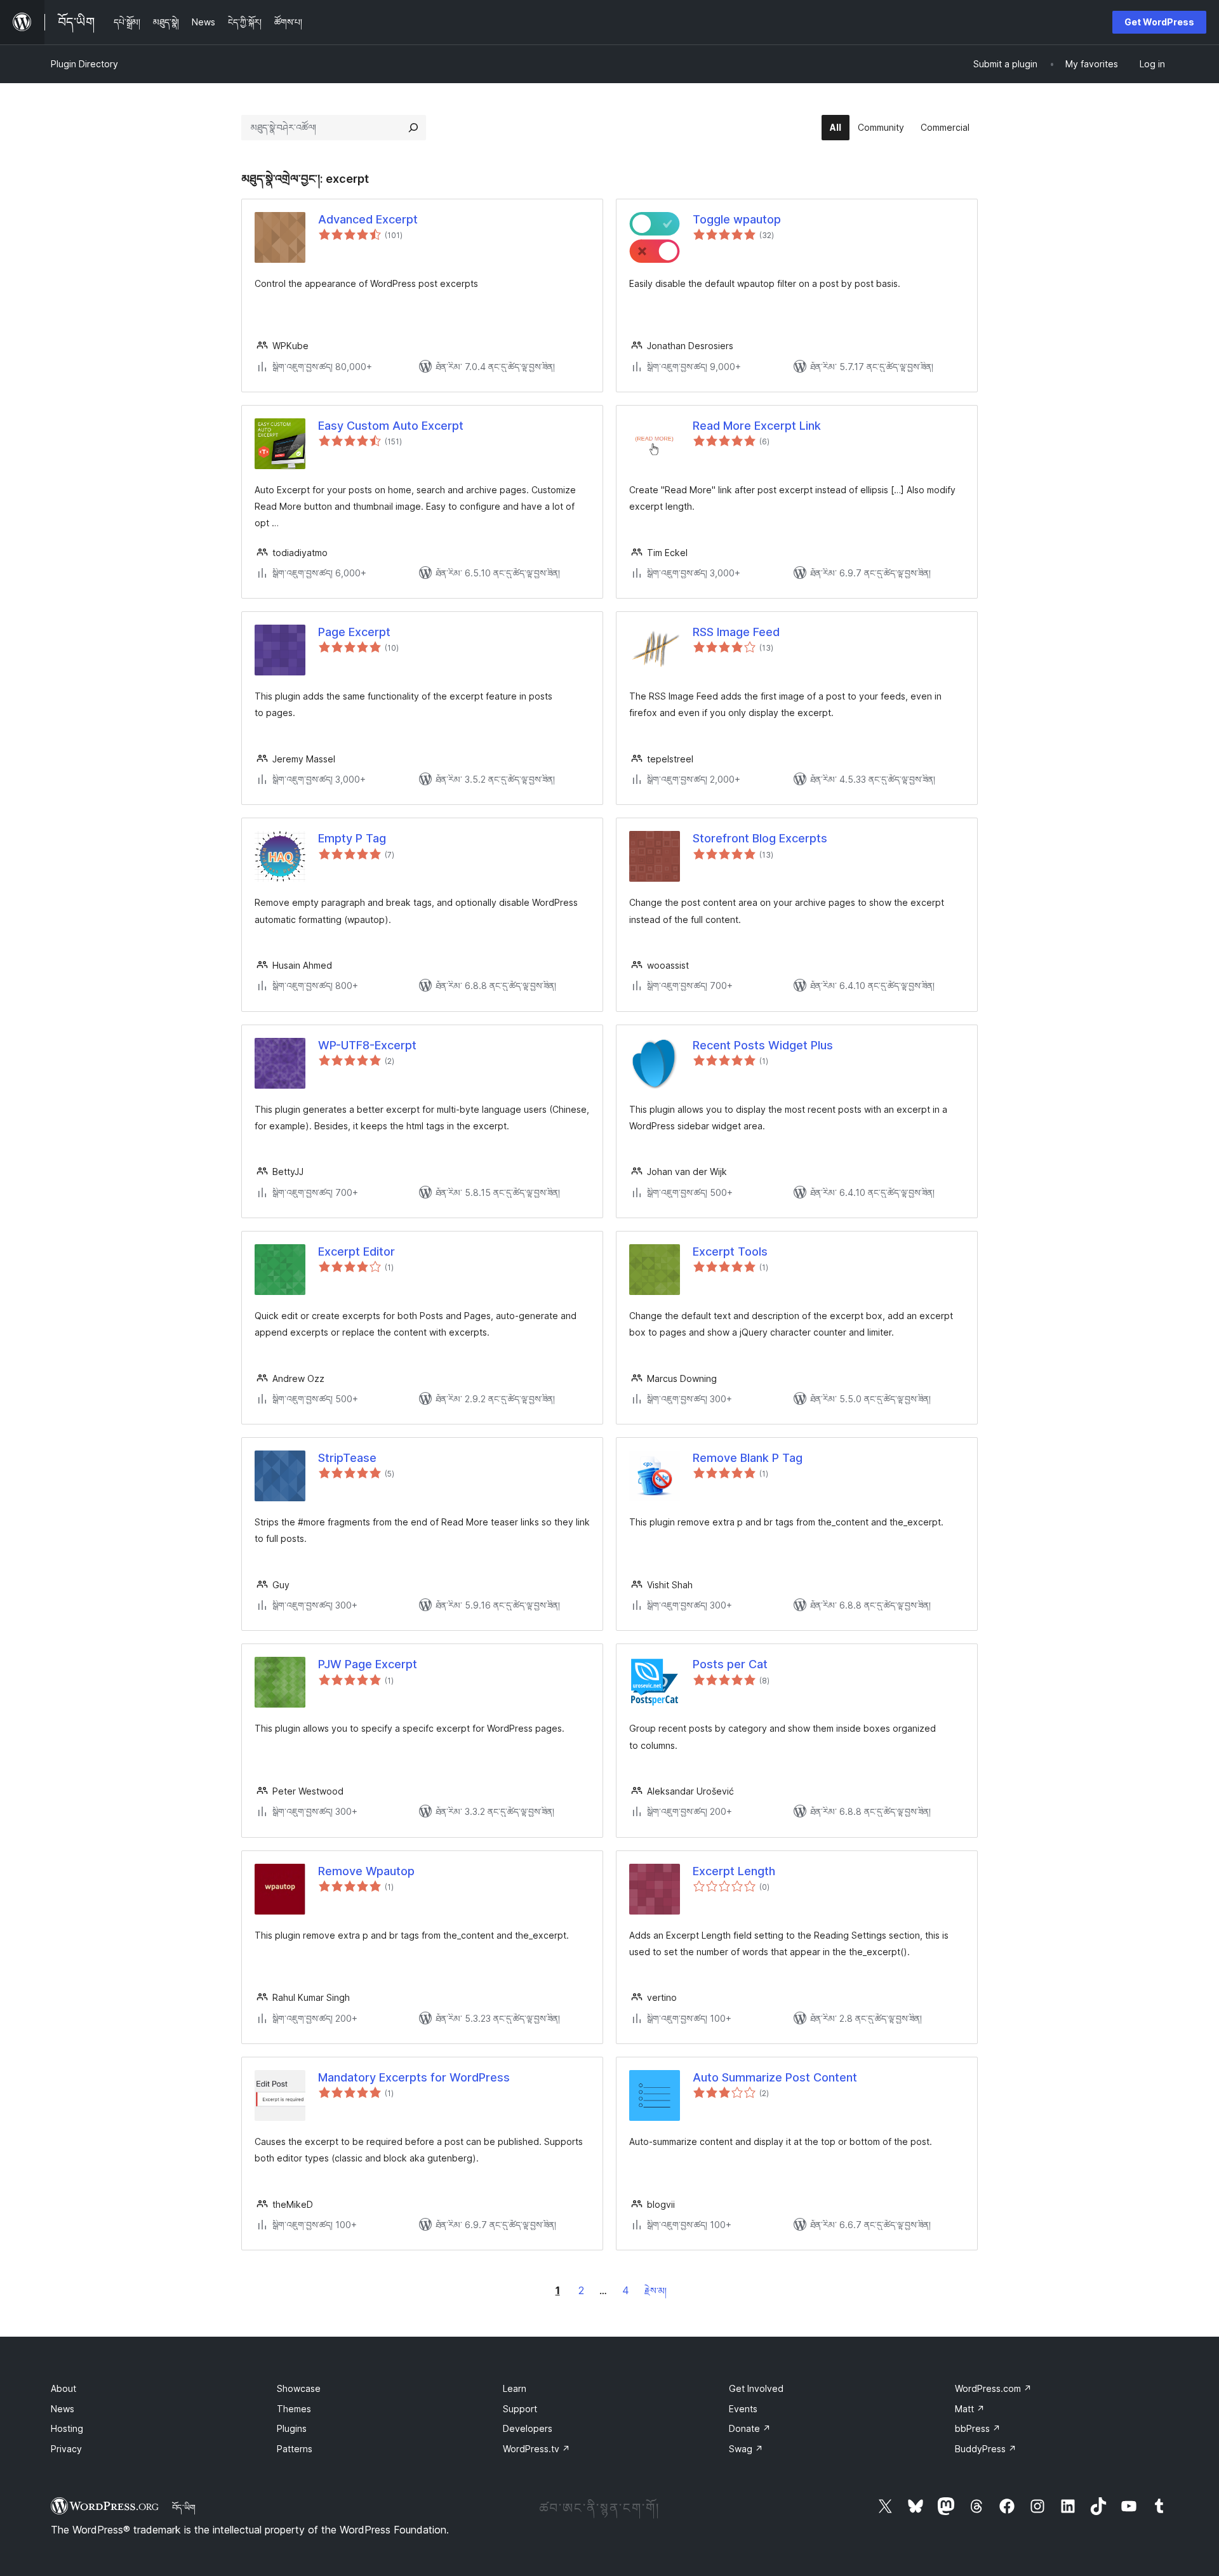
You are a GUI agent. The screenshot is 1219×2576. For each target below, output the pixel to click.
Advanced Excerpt (368, 219)
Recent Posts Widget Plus (763, 1045)
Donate (750, 2428)
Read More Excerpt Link (757, 426)
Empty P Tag (352, 838)
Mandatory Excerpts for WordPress (414, 2077)
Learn (515, 2388)
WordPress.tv (536, 2449)
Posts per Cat (730, 1664)
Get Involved (756, 2388)
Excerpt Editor (356, 1251)
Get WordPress (1159, 22)
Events (743, 2409)
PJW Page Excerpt (368, 1664)
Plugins (292, 2428)
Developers (528, 2428)
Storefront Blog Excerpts (760, 838)
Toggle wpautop (737, 219)
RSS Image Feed (736, 632)
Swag (746, 2449)
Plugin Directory (84, 64)
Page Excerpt (354, 632)
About (63, 2388)
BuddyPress (986, 2449)
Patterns (295, 2449)
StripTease (347, 1458)
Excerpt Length (734, 1871)
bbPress (978, 2428)
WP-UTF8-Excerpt (367, 1045)
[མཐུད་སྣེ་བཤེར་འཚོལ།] (413, 128)
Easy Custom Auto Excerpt (391, 426)
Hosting (67, 2428)
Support (520, 2409)
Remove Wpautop (366, 1871)
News (63, 2409)
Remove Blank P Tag (748, 1458)
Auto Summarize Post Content (775, 2077)
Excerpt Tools (730, 1251)
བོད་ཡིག (184, 2507)
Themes (294, 2409)
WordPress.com (993, 2388)
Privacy (66, 2449)
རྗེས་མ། (656, 2291)
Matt (970, 2409)
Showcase (299, 2388)
